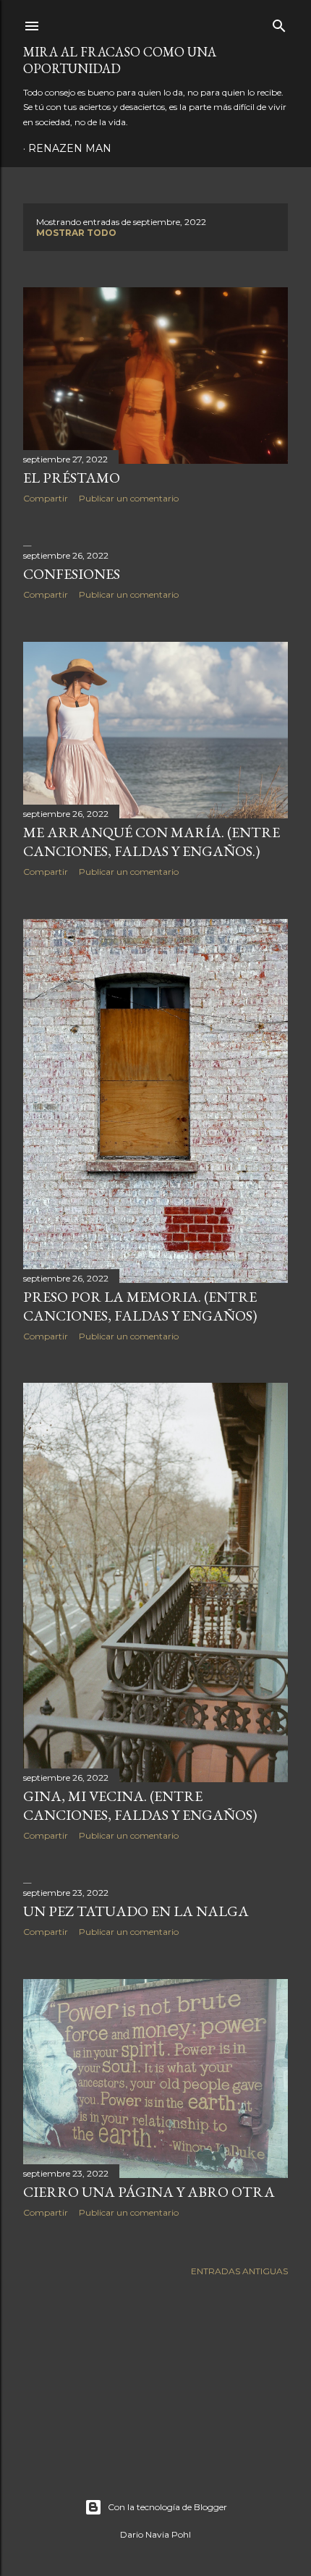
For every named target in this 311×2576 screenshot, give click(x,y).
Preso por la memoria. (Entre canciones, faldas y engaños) (140, 1306)
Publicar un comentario (129, 498)
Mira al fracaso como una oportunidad (120, 60)
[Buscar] (279, 23)
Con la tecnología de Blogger (167, 2507)
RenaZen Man (70, 148)
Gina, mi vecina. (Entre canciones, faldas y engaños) (140, 1805)
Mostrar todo (76, 233)
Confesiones (72, 574)
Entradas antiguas (239, 2271)
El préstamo (72, 478)
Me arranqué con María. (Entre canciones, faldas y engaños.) (152, 842)
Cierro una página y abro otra (149, 2192)
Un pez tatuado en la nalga (136, 1911)
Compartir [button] (46, 498)
